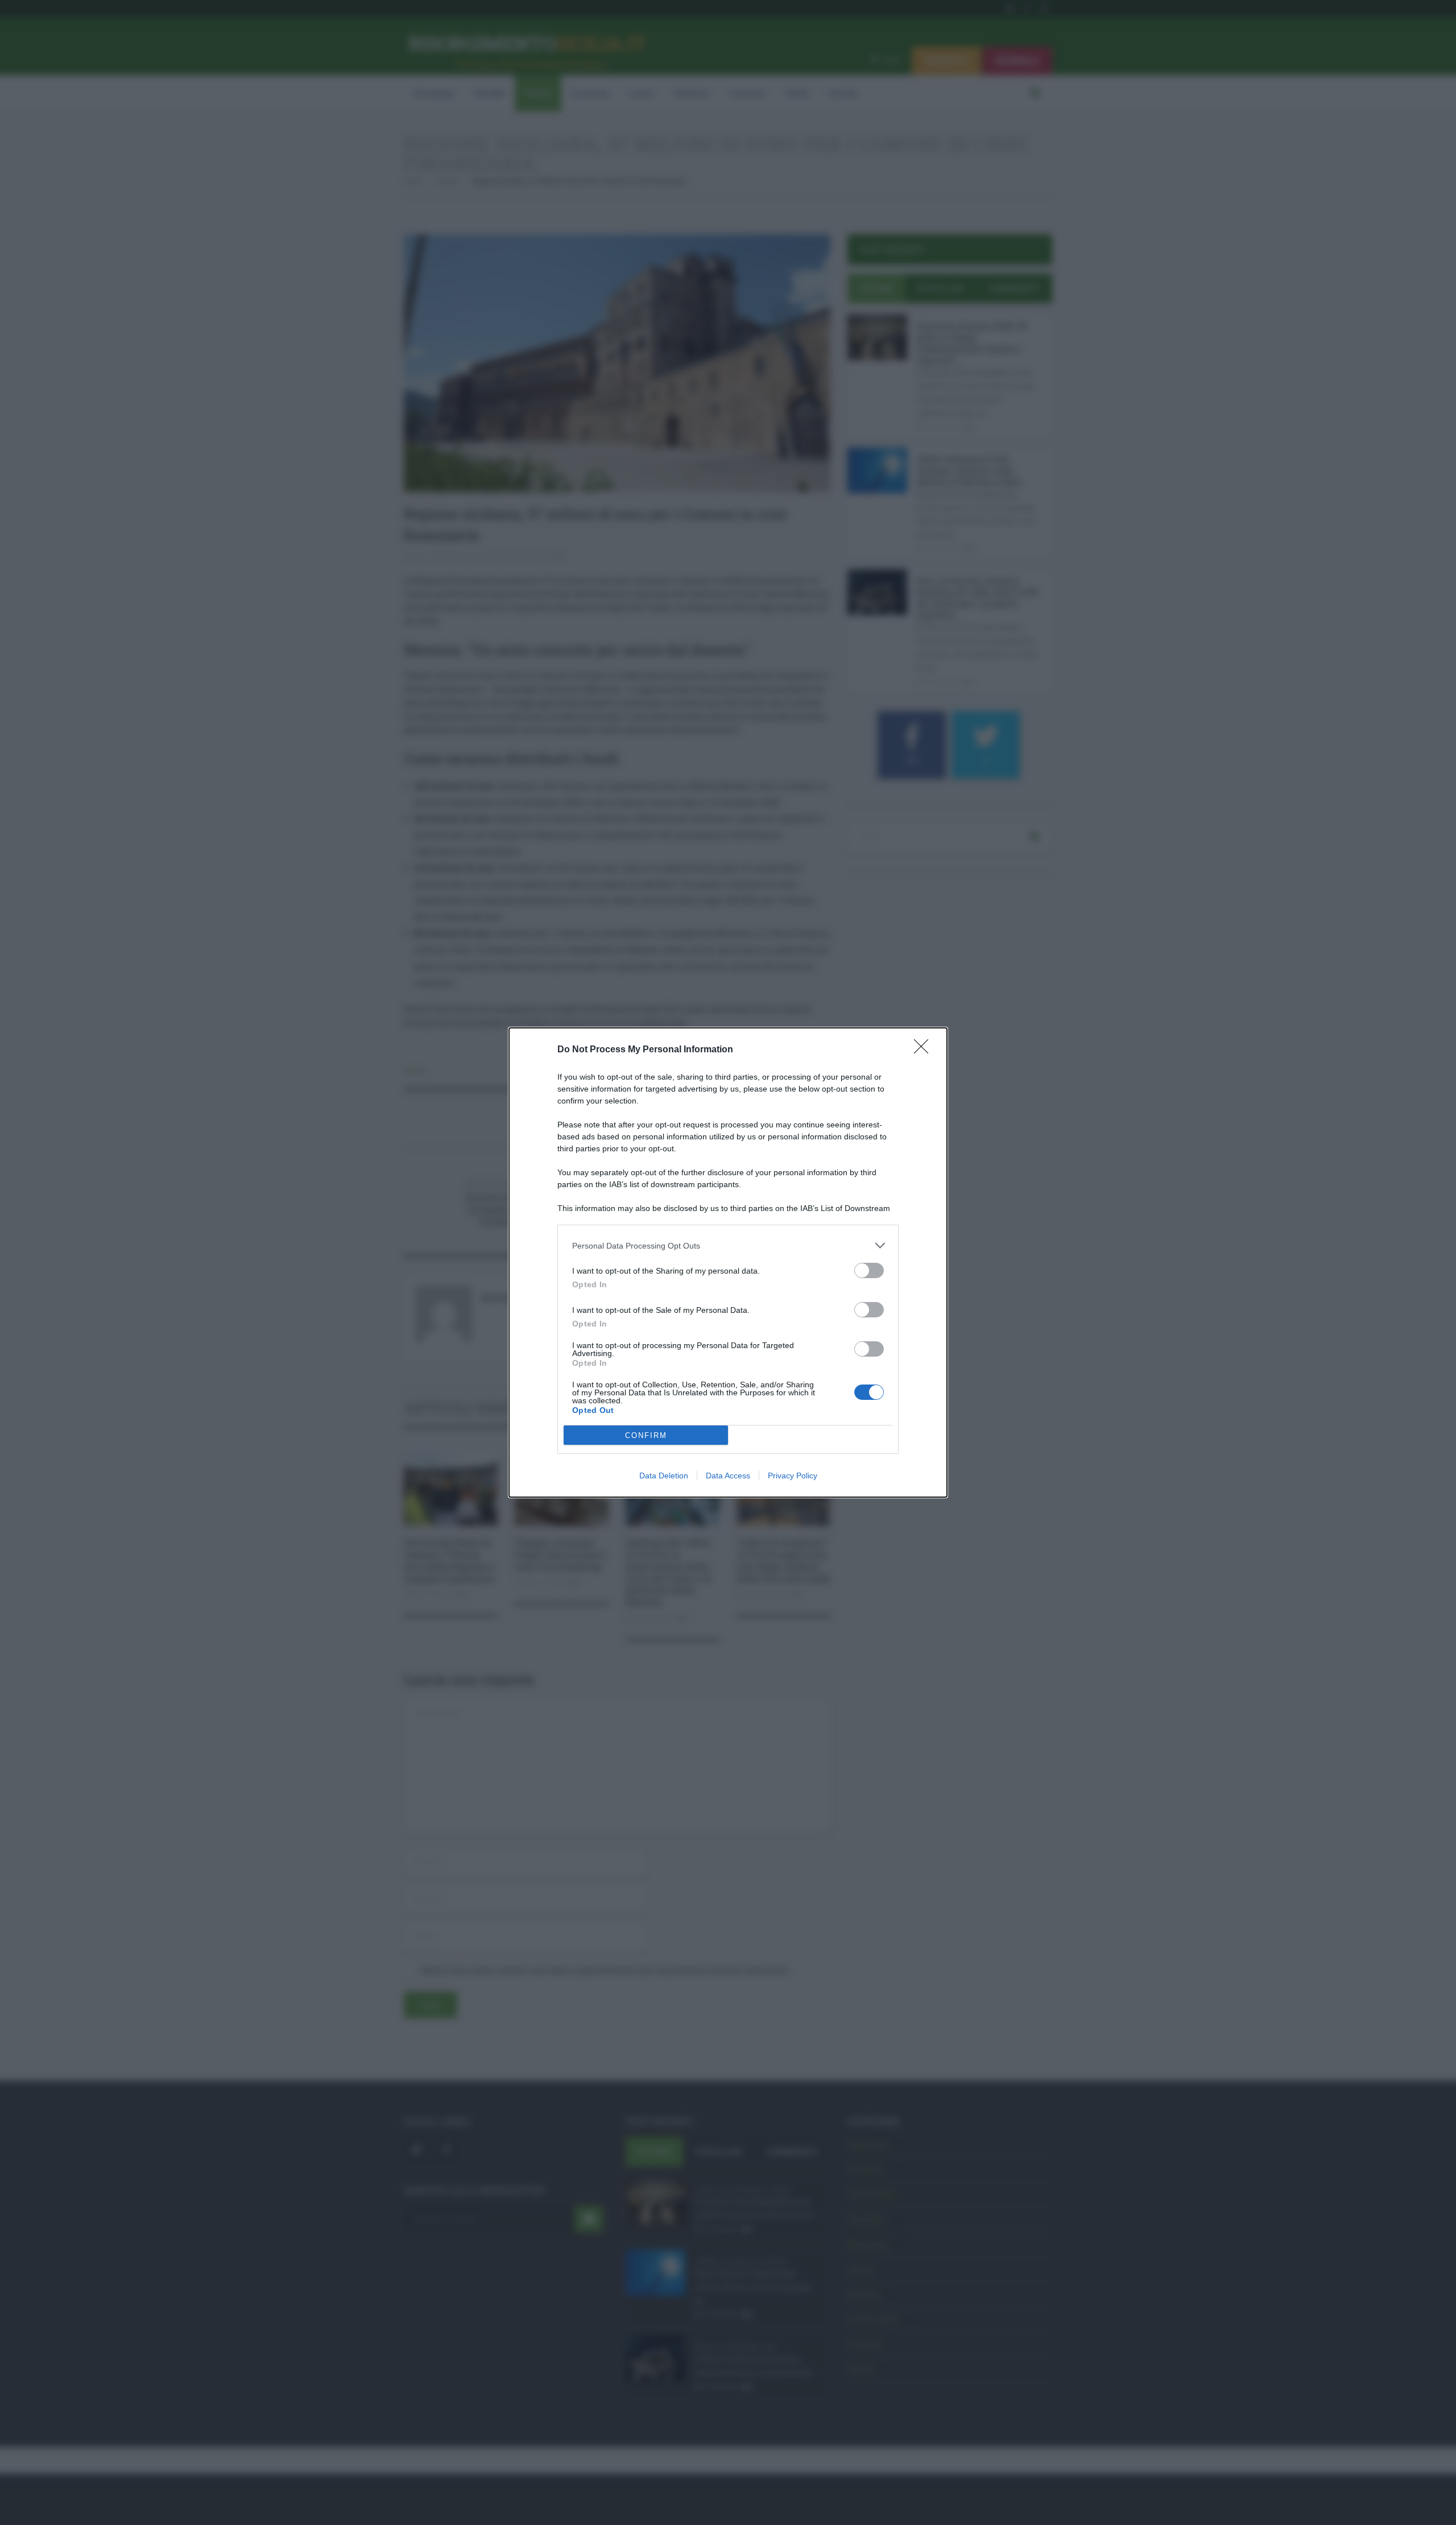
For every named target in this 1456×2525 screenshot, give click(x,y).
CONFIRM (646, 1435)
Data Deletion (664, 1476)
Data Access (728, 1476)
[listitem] (728, 1245)
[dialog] (728, 1262)
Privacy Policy (793, 1476)
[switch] (869, 1270)
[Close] (925, 1050)
